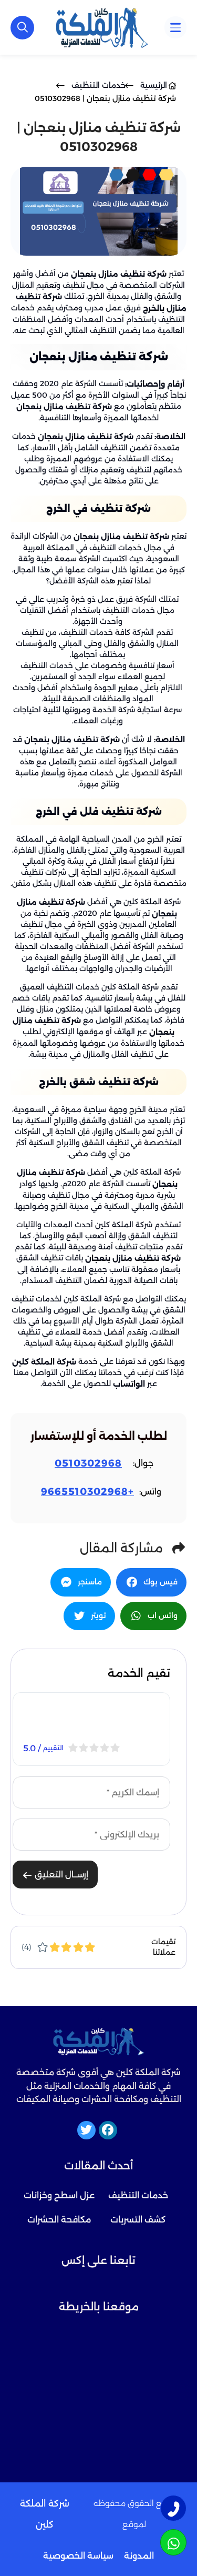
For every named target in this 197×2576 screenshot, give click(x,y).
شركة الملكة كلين (44, 1361)
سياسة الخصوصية (78, 2556)
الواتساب (129, 1384)
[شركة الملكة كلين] (102, 27)
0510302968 (88, 1463)
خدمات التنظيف (138, 2195)
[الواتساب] (173, 2542)
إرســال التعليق (60, 1875)
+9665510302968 (87, 1492)
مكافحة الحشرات (59, 2220)
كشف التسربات (138, 2220)
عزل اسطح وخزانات (59, 2195)
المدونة (139, 2556)
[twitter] (86, 2130)
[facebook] (108, 2130)
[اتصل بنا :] (173, 2508)
